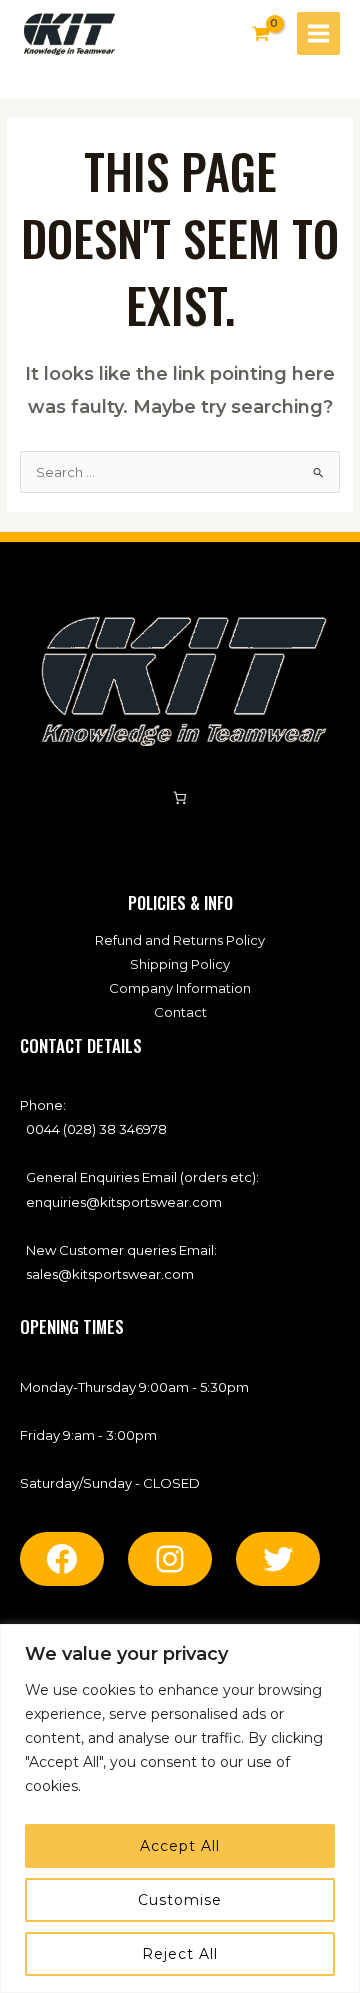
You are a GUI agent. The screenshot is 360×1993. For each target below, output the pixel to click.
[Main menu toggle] (318, 33)
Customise (180, 1900)
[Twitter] (278, 1559)
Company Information (180, 988)
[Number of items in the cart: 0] (180, 798)
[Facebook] (62, 1559)
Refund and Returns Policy (180, 940)
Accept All (180, 1846)
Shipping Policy (180, 964)
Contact (180, 1012)
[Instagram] (170, 1559)
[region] (180, 1808)
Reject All (180, 1954)
